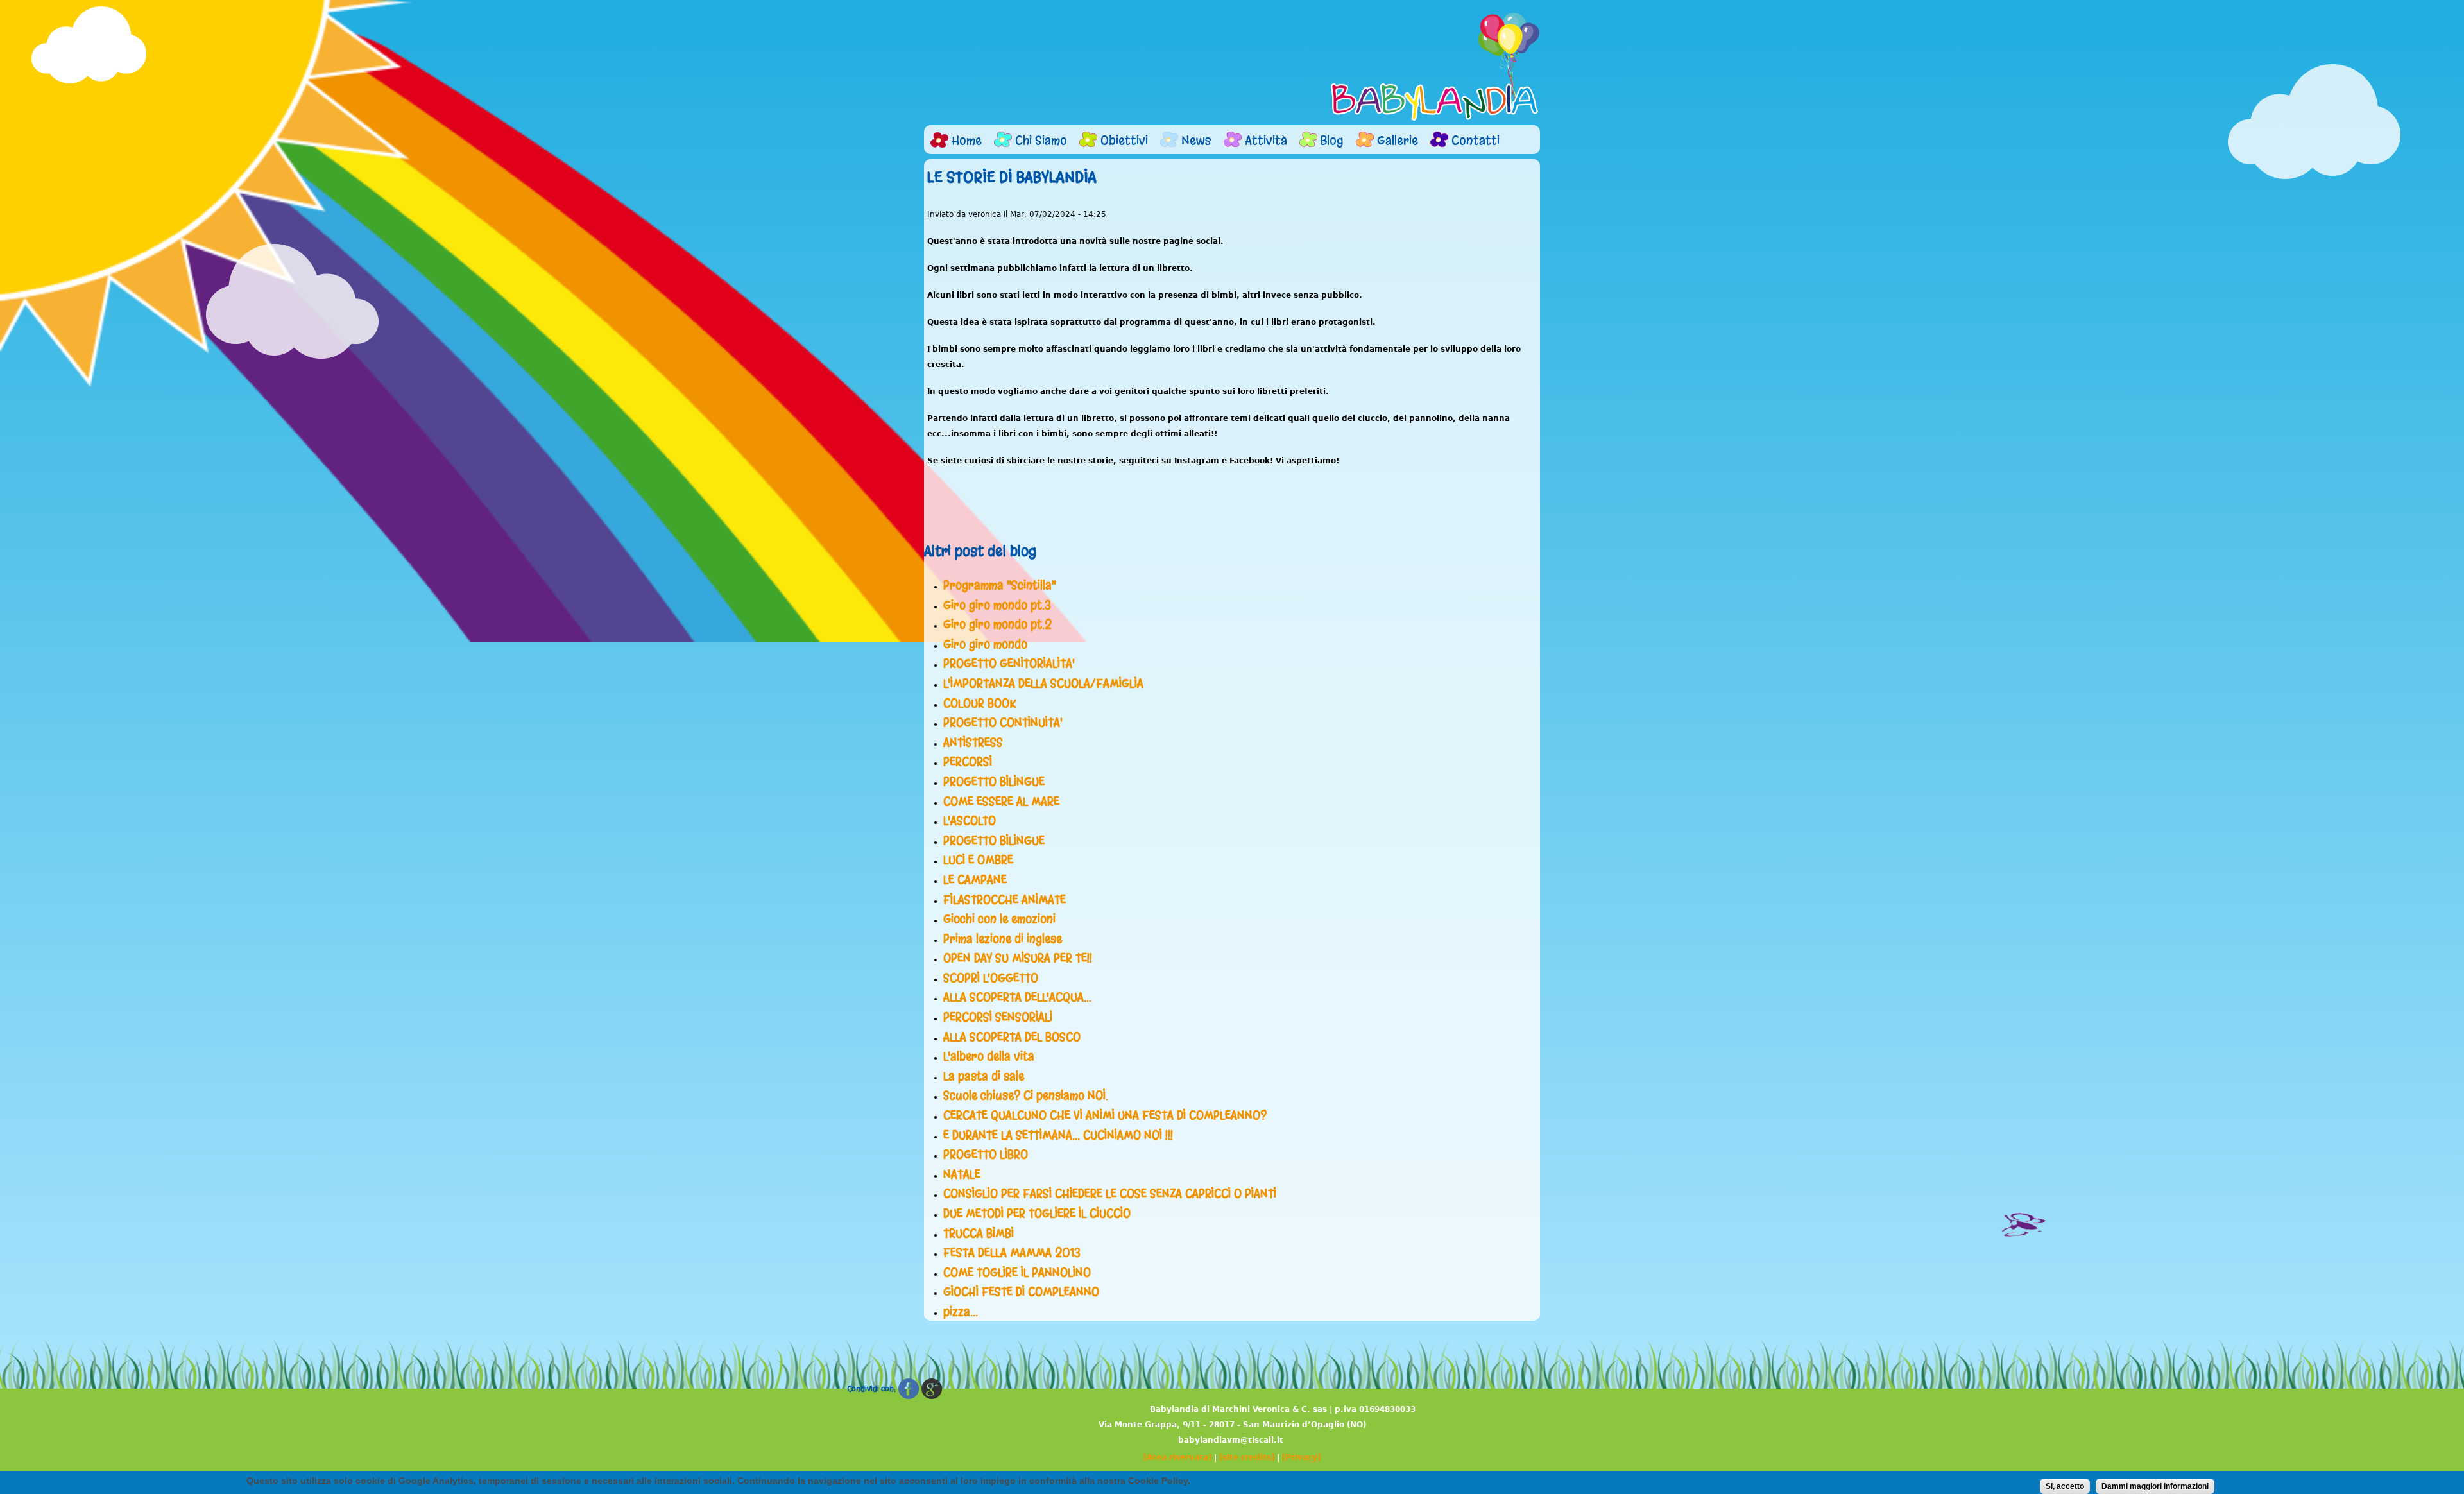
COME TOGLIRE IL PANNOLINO (1017, 1273)
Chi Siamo (1041, 140)
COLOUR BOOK (980, 703)
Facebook (909, 1389)
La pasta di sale (984, 1076)
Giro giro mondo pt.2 (997, 624)
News (1196, 140)
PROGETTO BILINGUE (994, 782)
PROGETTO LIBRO (986, 1155)
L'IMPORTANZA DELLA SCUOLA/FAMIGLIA (1043, 683)
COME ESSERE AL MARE (1001, 802)
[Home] (1435, 67)
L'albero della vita (989, 1056)
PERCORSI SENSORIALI (998, 1017)
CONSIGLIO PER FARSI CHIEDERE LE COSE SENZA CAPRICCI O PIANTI (1110, 1194)
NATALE (962, 1174)
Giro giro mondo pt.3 (997, 605)
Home (967, 140)
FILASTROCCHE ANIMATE (1005, 900)
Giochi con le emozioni (999, 919)
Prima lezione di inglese (1003, 939)
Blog (1332, 140)
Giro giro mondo (985, 644)
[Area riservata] (1177, 1457)
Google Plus (932, 1389)
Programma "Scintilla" (1000, 585)
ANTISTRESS (973, 743)
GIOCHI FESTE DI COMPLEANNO (1021, 1292)
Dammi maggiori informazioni (2155, 1486)
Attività (1266, 140)
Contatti (1476, 140)
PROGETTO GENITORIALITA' (1009, 664)
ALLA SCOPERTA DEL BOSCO (1012, 1037)
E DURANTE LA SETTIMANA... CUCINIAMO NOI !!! (1058, 1135)
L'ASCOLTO (970, 821)
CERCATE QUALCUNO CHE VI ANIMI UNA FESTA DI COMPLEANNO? (1105, 1115)
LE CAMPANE (975, 880)
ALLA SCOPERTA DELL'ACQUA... (1017, 997)
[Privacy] (1301, 1457)
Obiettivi (1124, 140)
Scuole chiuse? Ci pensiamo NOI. (1026, 1095)
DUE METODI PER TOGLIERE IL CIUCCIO (1037, 1214)
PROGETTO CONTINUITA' (1003, 723)
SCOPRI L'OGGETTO (991, 978)
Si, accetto (2065, 1486)
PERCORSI (968, 762)
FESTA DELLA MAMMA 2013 (1012, 1253)
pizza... (961, 1312)
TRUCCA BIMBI (979, 1233)
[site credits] (1247, 1457)
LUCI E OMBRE (978, 860)
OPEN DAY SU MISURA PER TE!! (1018, 958)
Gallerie (1398, 140)
